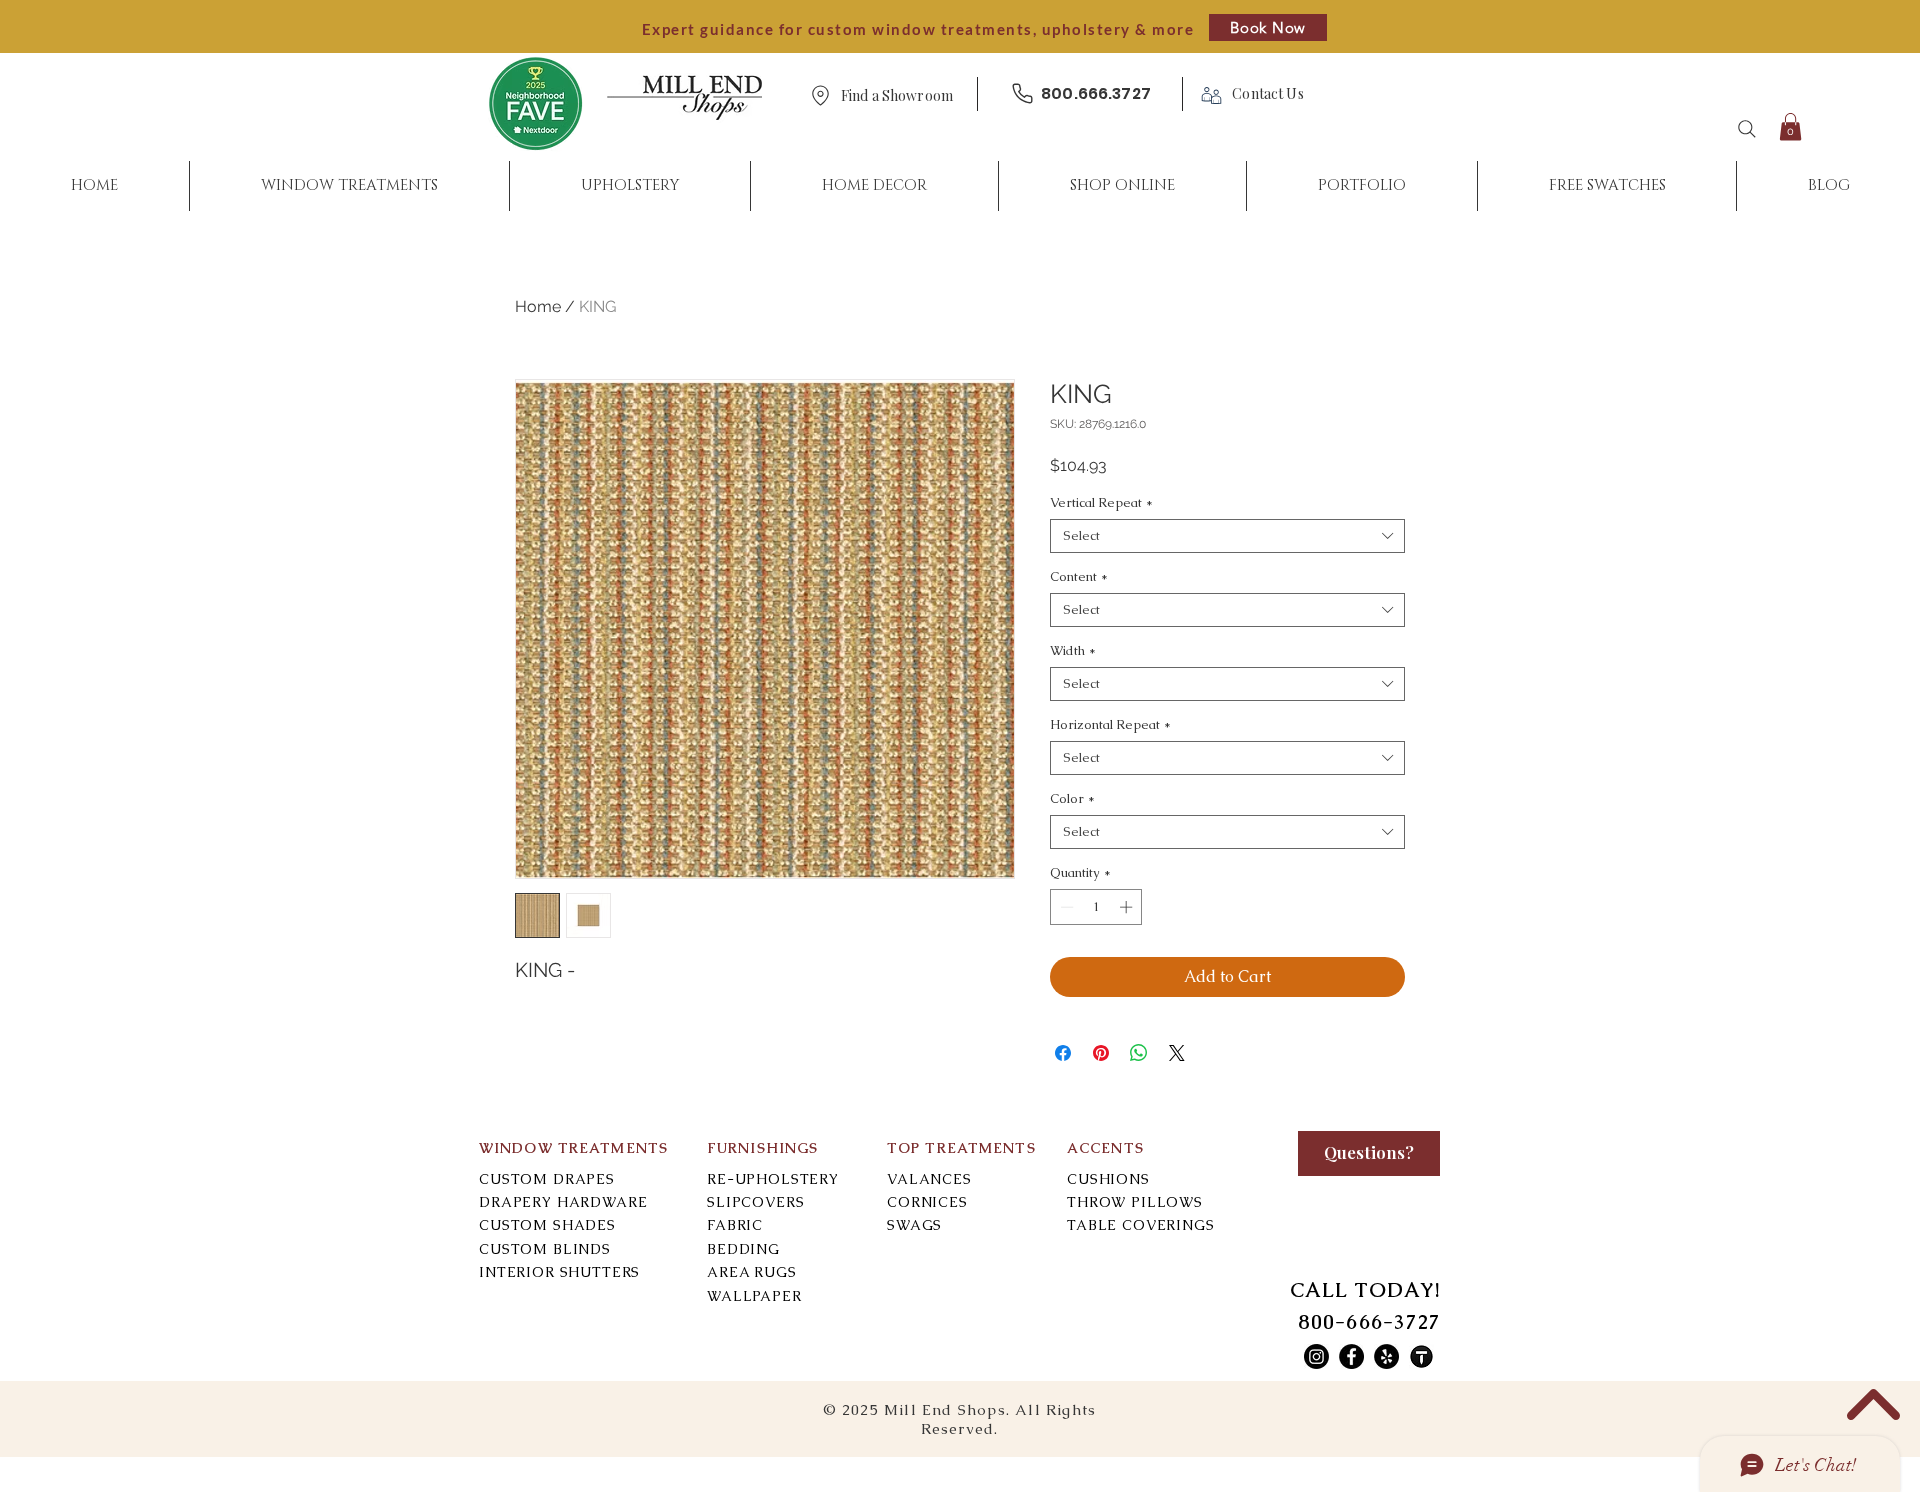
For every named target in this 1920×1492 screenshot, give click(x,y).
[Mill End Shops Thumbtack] (1421, 1356)
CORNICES (927, 1202)
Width (1073, 651)
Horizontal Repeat (1110, 725)
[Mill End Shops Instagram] (1316, 1356)
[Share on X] (1177, 1053)
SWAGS (914, 1225)
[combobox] (1227, 536)
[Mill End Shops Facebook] (1351, 1356)
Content (1079, 577)
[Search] (1747, 129)
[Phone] (1022, 93)
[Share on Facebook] (1063, 1053)
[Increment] (1128, 907)
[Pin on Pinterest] (1101, 1053)
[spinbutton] (1096, 907)
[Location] (820, 95)
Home (538, 306)
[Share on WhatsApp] (1139, 1053)
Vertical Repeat (1101, 503)
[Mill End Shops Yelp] (1386, 1356)
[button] (897, 96)
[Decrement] (1065, 907)
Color (1072, 799)
